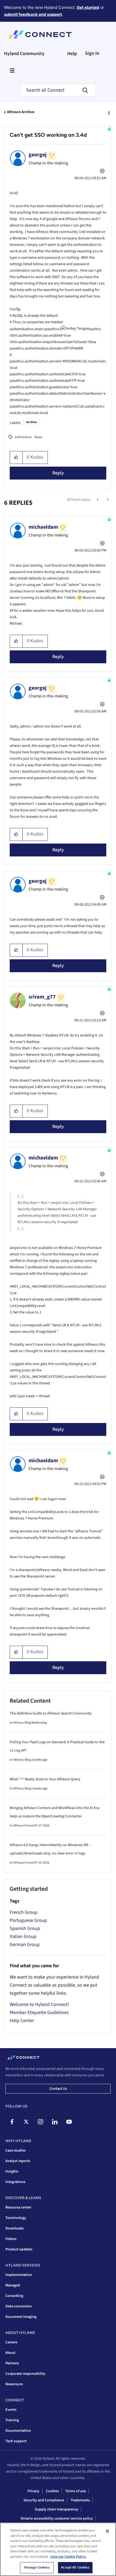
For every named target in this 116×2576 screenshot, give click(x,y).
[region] (58, 2549)
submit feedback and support (33, 14)
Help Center (22, 2021)
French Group (24, 1912)
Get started (88, 7)
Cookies (52, 2491)
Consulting (14, 2296)
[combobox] (58, 90)
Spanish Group (25, 1928)
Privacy (33, 2491)
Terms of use (76, 2491)
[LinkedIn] (55, 2122)
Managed (13, 2285)
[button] (16, 457)
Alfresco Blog (22, 1723)
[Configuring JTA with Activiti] (98, 500)
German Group (25, 1945)
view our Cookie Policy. (68, 2557)
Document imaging (21, 2317)
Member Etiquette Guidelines (39, 2013)
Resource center (18, 2207)
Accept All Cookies (75, 2567)
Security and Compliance (44, 2500)
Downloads (15, 2228)
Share (38, 437)
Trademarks (80, 2500)
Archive (32, 422)
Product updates (19, 2249)
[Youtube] (69, 2122)
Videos (11, 2239)
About (10, 2353)
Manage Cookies (37, 2567)
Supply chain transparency (57, 2509)
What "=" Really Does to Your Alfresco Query (45, 1779)
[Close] (107, 2531)
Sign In (92, 53)
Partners (12, 2363)
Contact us (58, 2089)
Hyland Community (24, 54)
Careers (11, 2342)
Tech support (16, 2441)
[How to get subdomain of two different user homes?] (107, 500)
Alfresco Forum (23, 1826)
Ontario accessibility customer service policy (57, 2519)
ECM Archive (23, 437)
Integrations (15, 2182)
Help (72, 54)
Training (12, 2420)
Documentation (18, 2431)
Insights (12, 2171)
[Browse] (12, 70)
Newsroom (14, 2384)
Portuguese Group (28, 1920)
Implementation (19, 2275)
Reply (58, 473)
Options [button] (108, 112)
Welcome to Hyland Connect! (39, 2004)
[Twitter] (26, 2122)
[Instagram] (40, 2122)
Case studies (16, 2150)
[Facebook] (12, 2122)
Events (11, 2410)
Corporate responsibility (25, 2374)
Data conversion (19, 2306)
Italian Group (23, 1936)
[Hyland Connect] (40, 35)
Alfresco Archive (21, 112)
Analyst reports (18, 2161)
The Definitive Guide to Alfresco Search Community (51, 1713)
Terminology (16, 2218)
